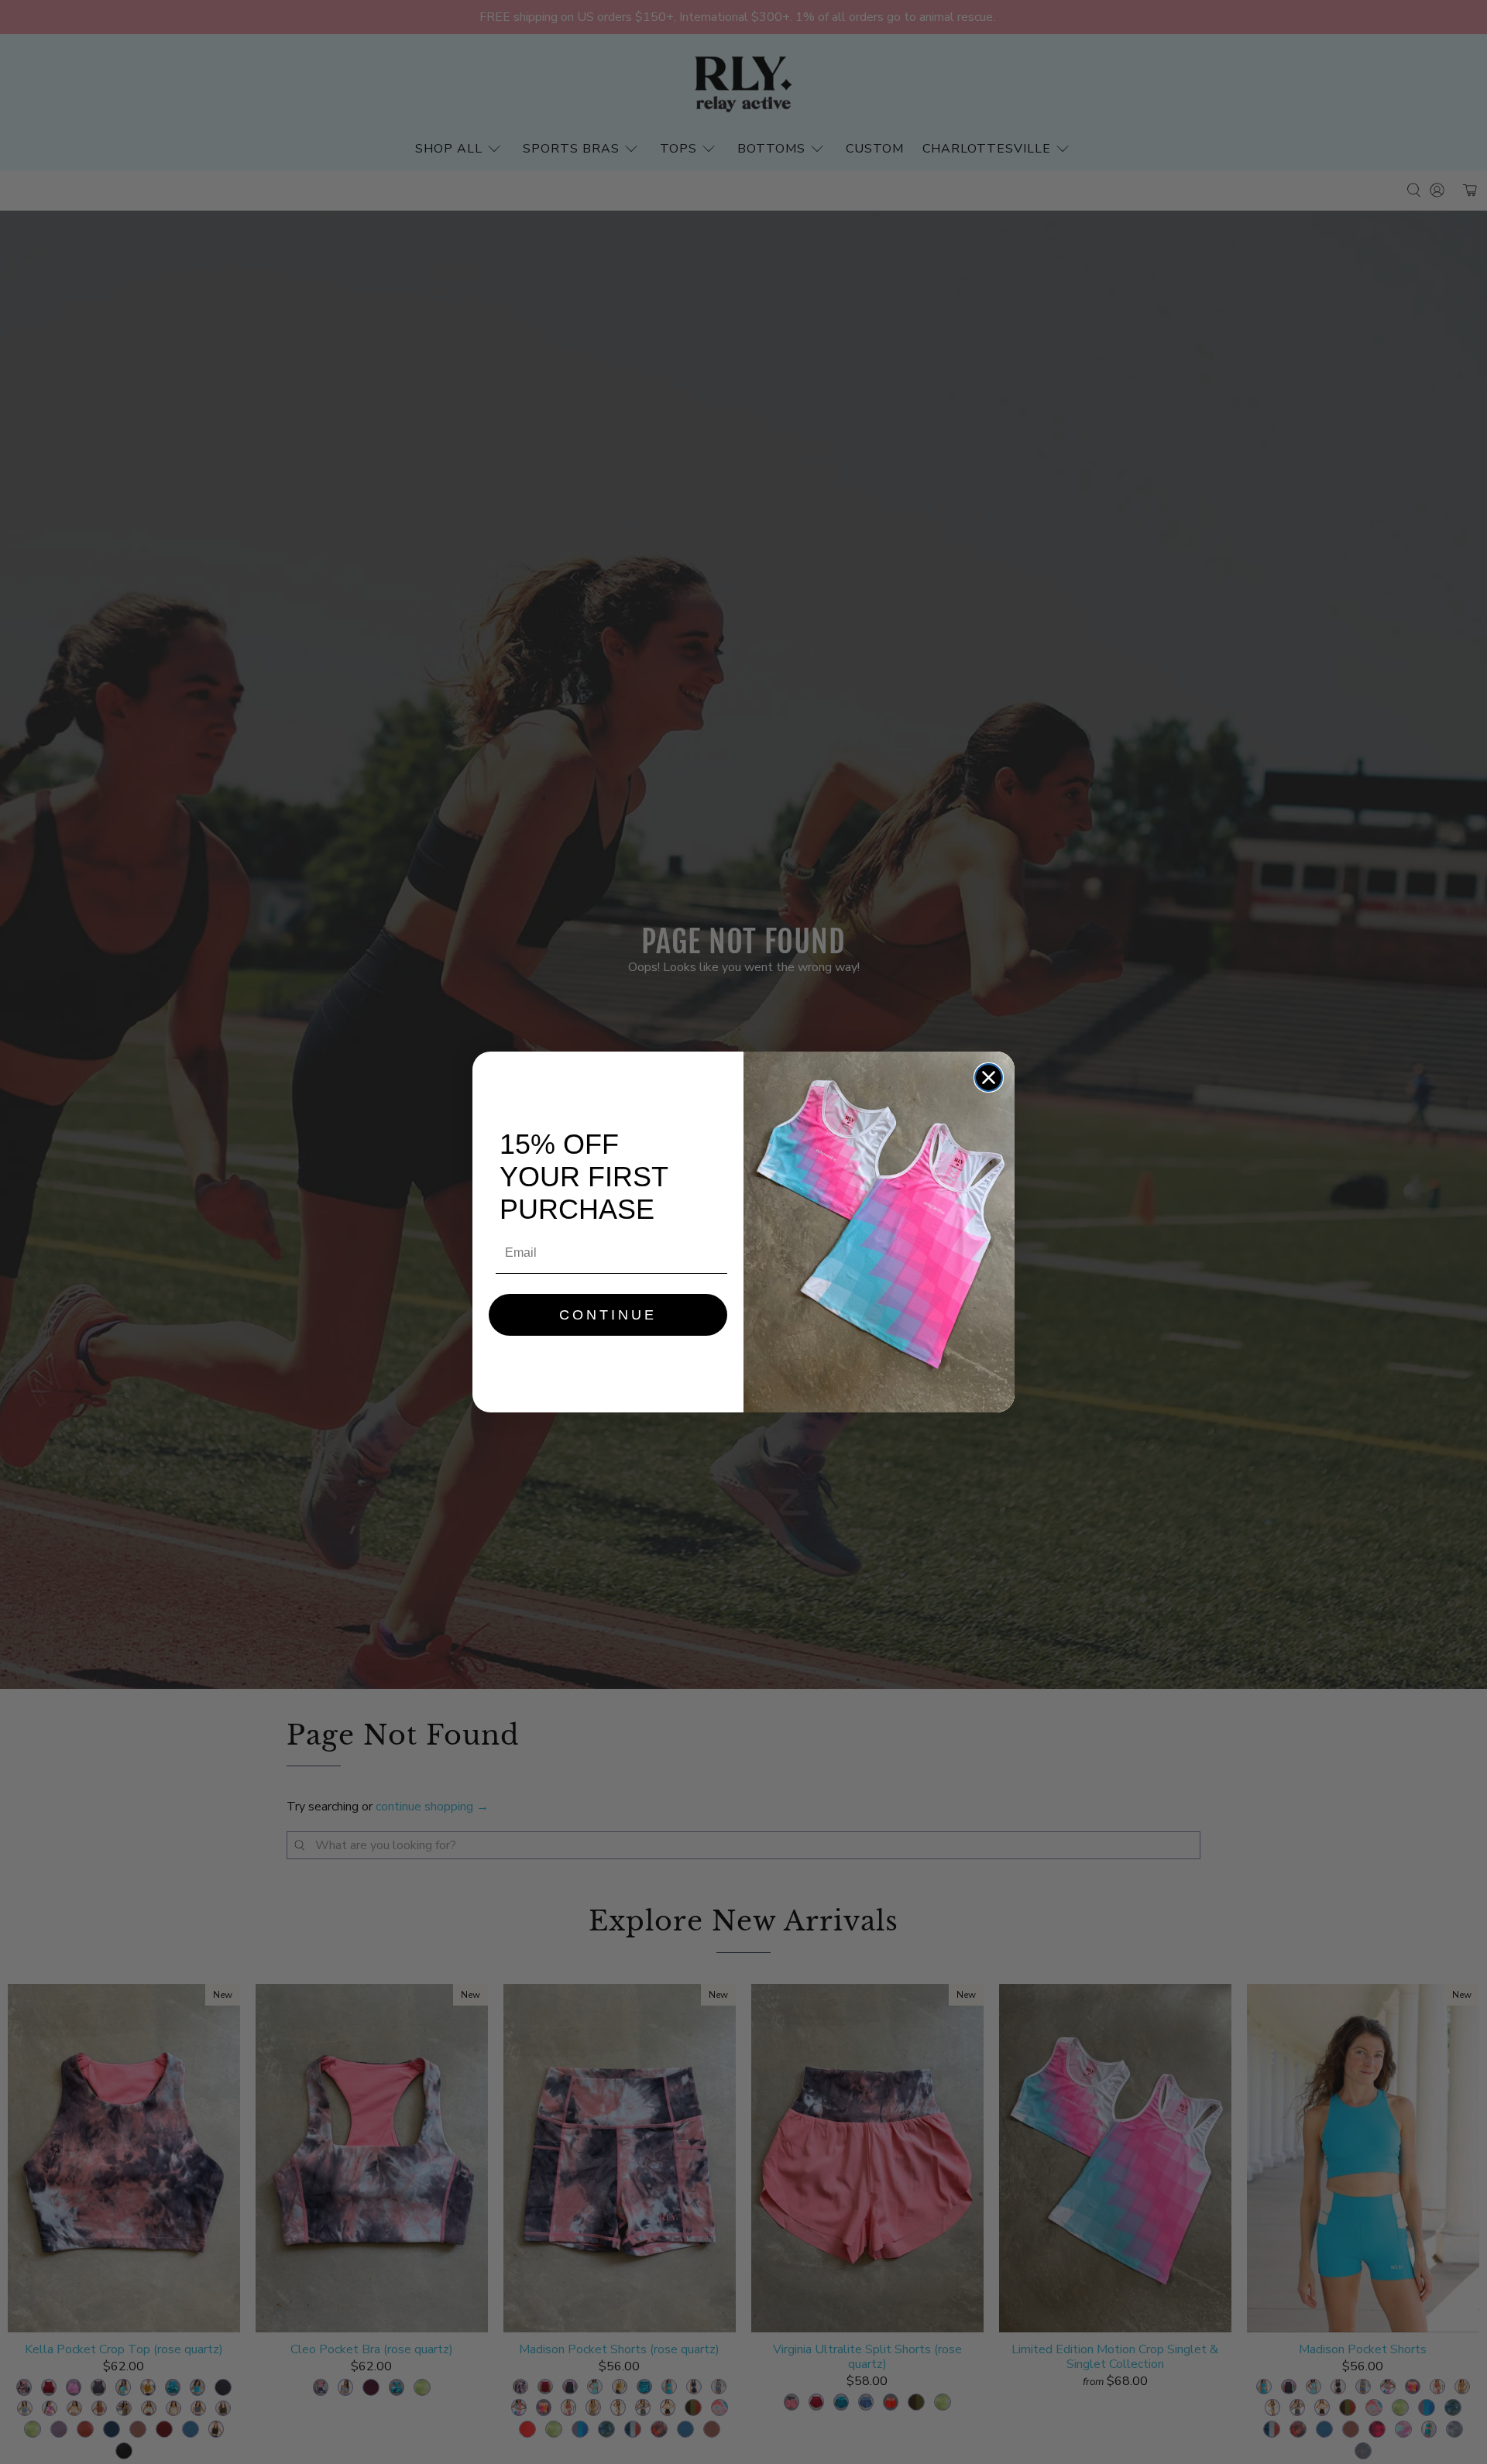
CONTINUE (608, 1315)
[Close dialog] (989, 1078)
